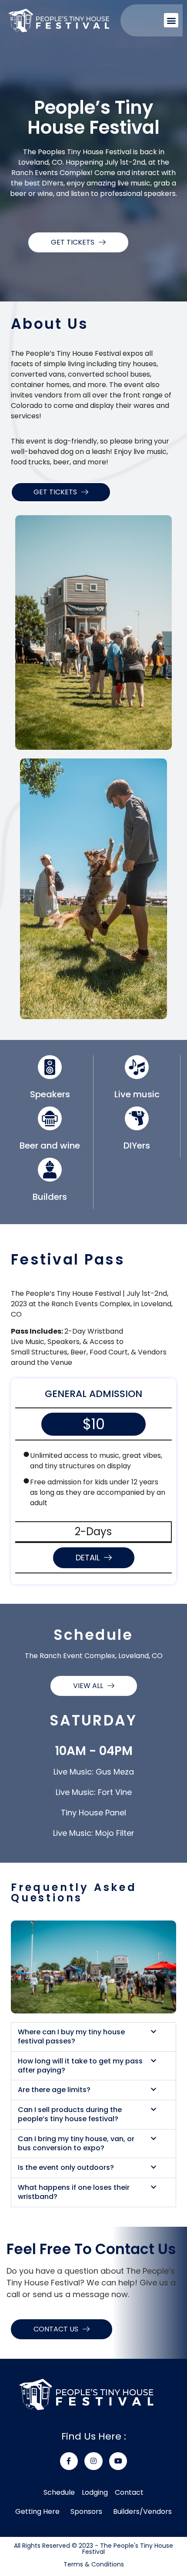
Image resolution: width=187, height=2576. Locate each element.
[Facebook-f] (69, 2461)
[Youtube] (118, 2461)
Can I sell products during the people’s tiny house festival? (70, 2115)
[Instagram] (93, 2461)
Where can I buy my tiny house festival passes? (71, 2037)
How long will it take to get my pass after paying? (80, 2066)
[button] (171, 20)
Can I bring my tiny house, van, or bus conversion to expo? (76, 2144)
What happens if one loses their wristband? (74, 2192)
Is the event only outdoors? (66, 2168)
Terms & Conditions (94, 2564)
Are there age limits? (54, 2090)
